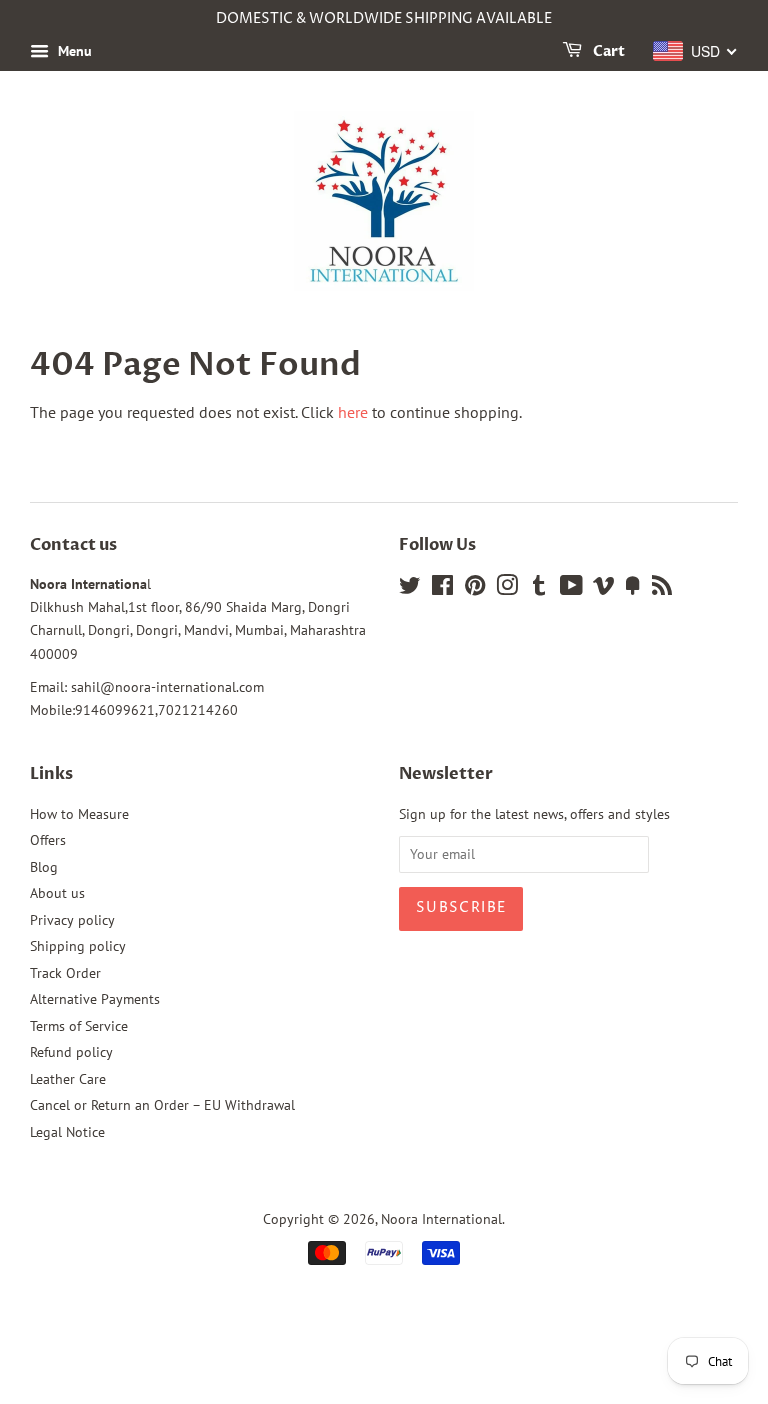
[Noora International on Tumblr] (539, 589)
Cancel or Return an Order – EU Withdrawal (162, 1105)
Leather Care (68, 1079)
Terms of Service (79, 1026)
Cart (607, 51)
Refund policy (71, 1052)
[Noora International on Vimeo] (604, 589)
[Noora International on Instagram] (507, 589)
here (353, 412)
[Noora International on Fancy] (633, 589)
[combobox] (695, 51)
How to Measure (79, 814)
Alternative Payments (95, 999)
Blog (44, 867)
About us (57, 893)
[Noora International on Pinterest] (475, 589)
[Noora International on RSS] (662, 589)
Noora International (441, 1219)
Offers (48, 840)
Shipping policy (78, 946)
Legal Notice (67, 1132)
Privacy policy (72, 920)
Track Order (65, 973)
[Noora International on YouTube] (571, 589)
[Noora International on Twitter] (410, 589)
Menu (73, 51)
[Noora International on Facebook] (442, 589)
